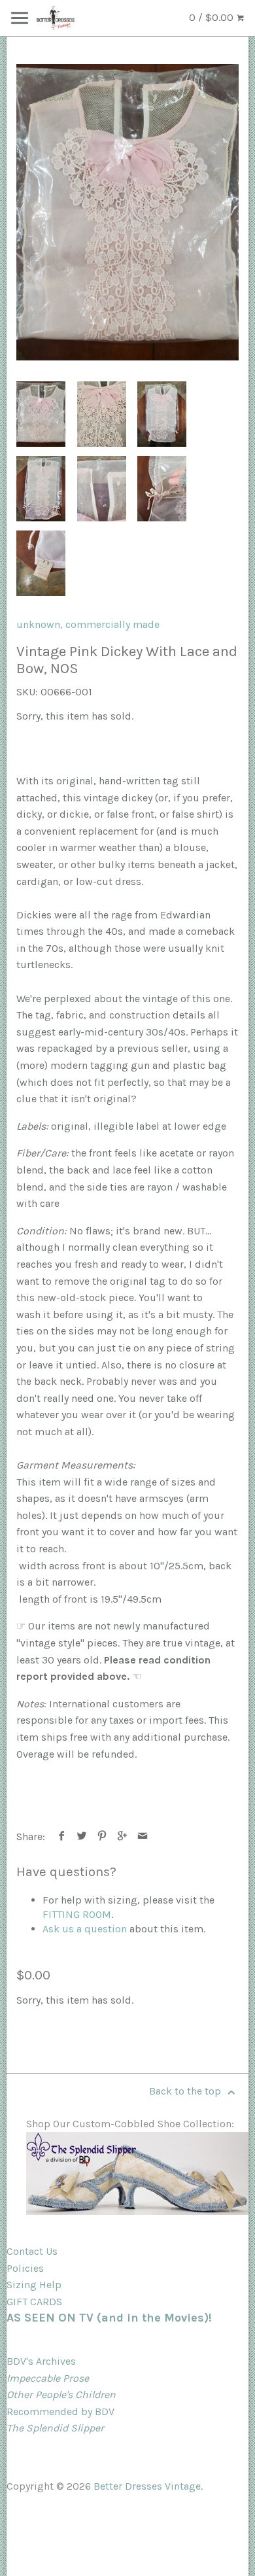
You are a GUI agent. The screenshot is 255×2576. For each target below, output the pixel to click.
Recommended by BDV (60, 2411)
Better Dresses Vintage (147, 2486)
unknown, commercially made (88, 624)
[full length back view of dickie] (41, 489)
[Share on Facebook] (62, 1836)
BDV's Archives (41, 2361)
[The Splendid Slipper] (137, 2211)
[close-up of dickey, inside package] (102, 414)
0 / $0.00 (212, 17)
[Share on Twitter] (82, 1836)
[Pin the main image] (102, 1836)
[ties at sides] (162, 489)
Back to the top (186, 2091)
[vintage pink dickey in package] (127, 212)
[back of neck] (102, 489)
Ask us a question (85, 1929)
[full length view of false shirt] (162, 414)
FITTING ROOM (77, 1914)
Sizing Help (34, 2285)
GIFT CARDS (34, 2302)
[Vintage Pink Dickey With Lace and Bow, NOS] (41, 563)
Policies (25, 2268)
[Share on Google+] (123, 1836)
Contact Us (32, 2251)
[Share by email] (143, 1836)
